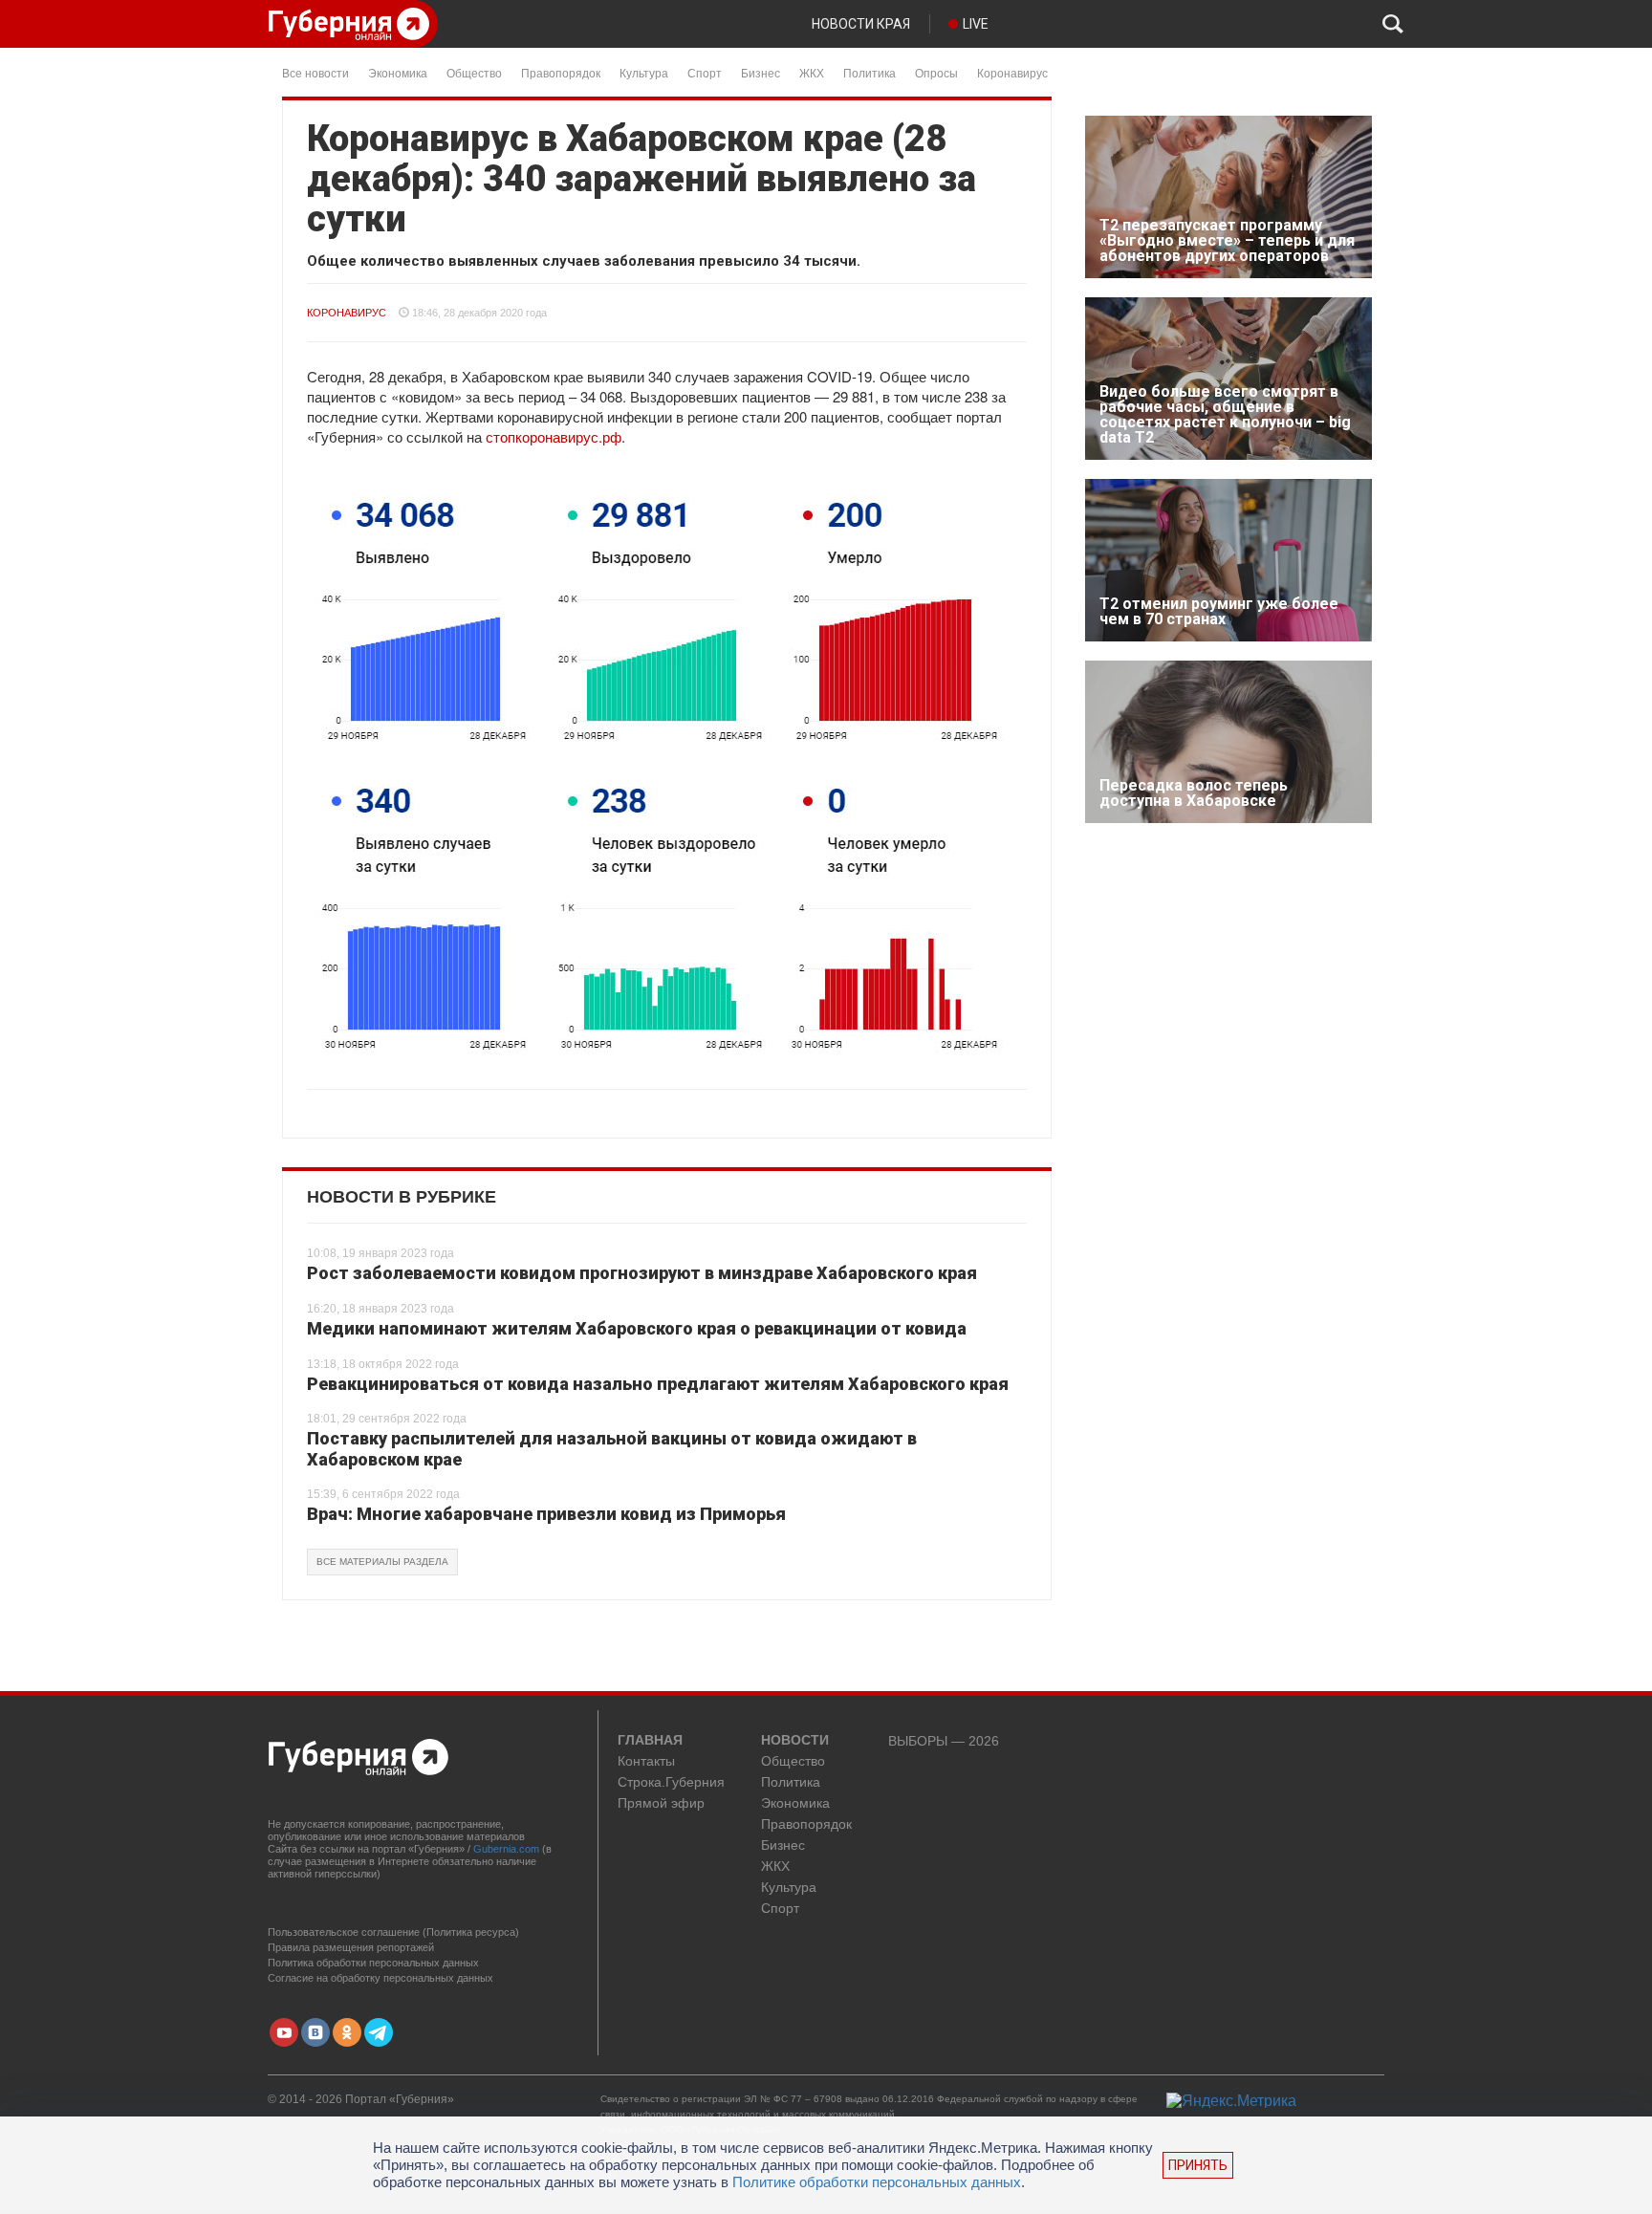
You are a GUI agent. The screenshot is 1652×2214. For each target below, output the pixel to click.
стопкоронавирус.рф (554, 436)
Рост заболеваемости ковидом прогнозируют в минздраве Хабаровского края (642, 1273)
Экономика (398, 72)
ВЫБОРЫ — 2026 (944, 1741)
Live (976, 24)
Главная (650, 1741)
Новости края (861, 24)
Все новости (315, 72)
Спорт (705, 72)
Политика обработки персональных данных (373, 1963)
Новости (795, 1741)
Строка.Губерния (671, 1782)
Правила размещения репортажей (351, 1947)
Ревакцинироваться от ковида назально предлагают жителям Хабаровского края (658, 1384)
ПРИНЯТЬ (1198, 2165)
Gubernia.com (506, 1849)
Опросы (936, 72)
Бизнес (761, 72)
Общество (474, 72)
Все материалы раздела (382, 1562)
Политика (869, 72)
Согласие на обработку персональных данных (380, 1978)
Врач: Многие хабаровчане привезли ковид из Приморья (546, 1514)
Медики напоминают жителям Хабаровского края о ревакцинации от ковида (637, 1328)
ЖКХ (812, 72)
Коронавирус (1012, 72)
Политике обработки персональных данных (877, 2182)
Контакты (646, 1761)
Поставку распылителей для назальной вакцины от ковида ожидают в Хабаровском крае (612, 1449)
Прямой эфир (661, 1803)
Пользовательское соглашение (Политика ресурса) (393, 1932)
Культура (644, 72)
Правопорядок (561, 72)
